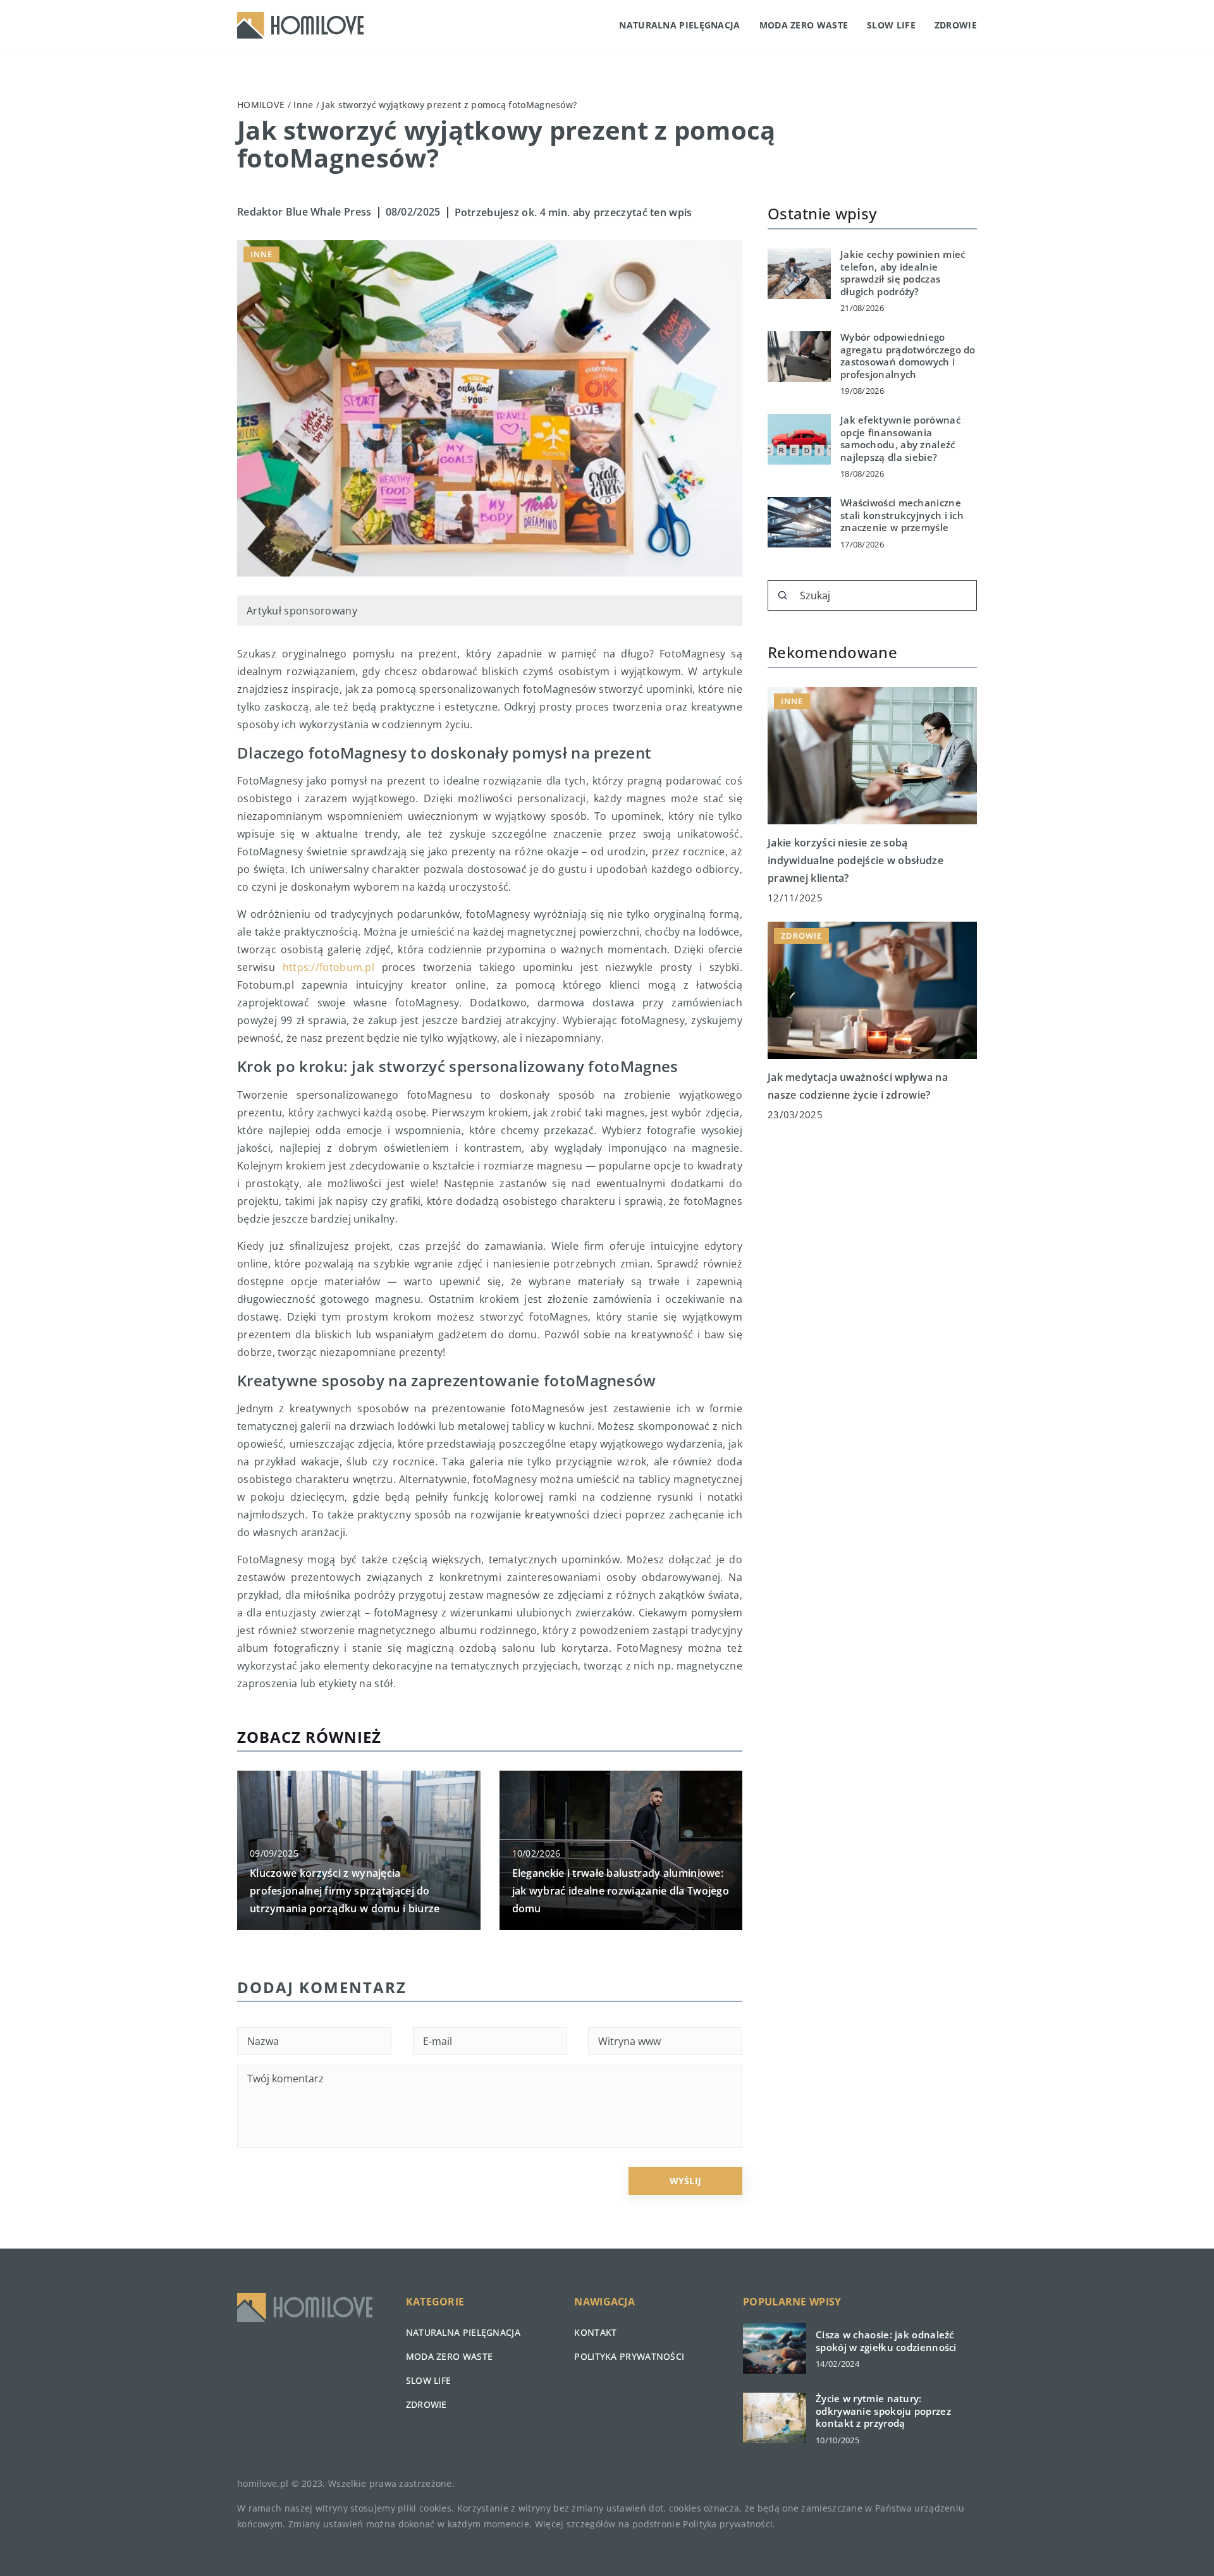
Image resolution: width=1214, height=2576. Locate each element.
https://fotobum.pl (328, 967)
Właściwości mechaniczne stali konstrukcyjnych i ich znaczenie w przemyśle (902, 515)
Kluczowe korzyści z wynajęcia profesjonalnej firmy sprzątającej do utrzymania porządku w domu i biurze (345, 1891)
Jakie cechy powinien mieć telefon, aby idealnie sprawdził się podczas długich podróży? (903, 273)
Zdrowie (956, 25)
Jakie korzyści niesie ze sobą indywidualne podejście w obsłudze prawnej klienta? (855, 860)
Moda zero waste (804, 25)
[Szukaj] (783, 595)
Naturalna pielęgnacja (679, 25)
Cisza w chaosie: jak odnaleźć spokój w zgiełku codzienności (886, 2341)
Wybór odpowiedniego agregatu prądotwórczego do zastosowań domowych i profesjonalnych (908, 356)
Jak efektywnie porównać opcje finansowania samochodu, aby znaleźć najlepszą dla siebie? (900, 439)
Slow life (891, 25)
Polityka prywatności (629, 2356)
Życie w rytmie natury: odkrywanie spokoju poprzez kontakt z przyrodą (883, 2411)
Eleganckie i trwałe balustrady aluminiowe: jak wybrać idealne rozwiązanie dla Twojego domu (621, 1891)
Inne (261, 254)
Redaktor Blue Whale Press (304, 212)
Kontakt (595, 2332)
